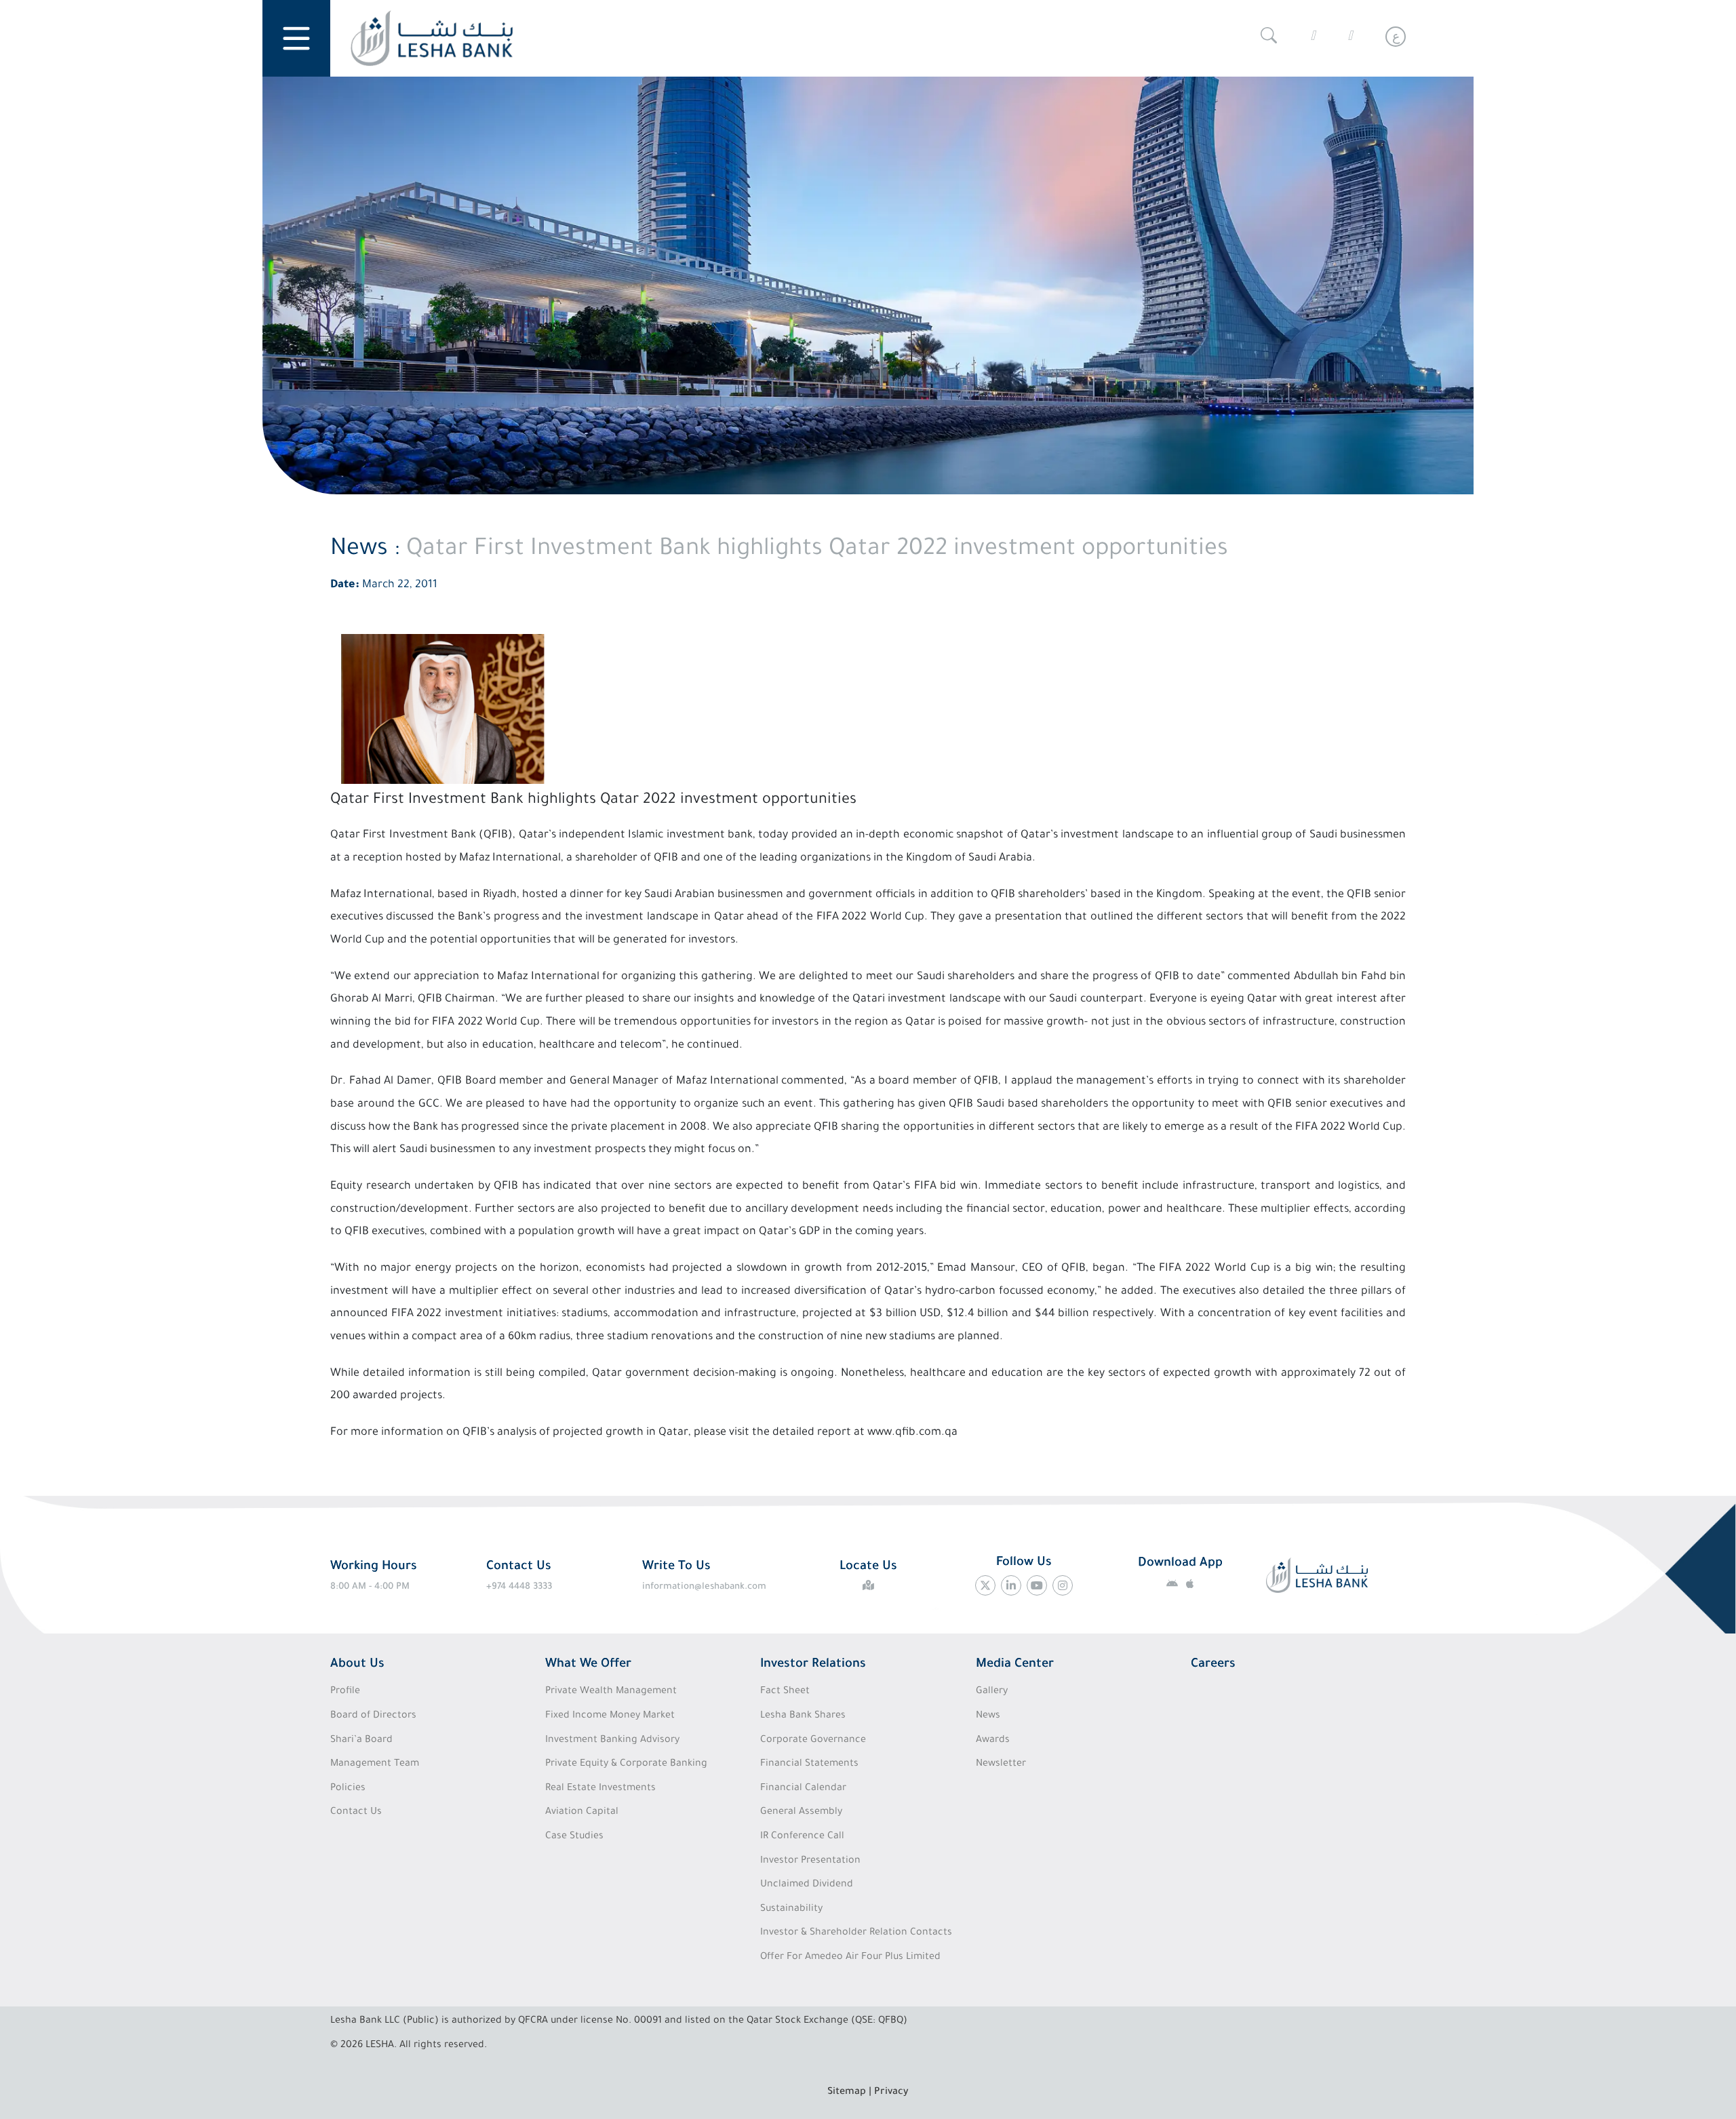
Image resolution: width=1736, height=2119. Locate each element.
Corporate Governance (813, 1741)
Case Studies (574, 1837)
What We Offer (588, 1665)
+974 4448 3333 (519, 1587)
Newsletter (1001, 1764)
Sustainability (791, 1909)
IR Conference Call (802, 1837)
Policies (348, 1789)
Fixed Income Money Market (610, 1716)
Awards (993, 1741)
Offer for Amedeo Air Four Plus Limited (850, 1958)
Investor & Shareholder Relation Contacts (856, 1933)
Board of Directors (373, 1716)
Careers (1213, 1665)
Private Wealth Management (611, 1692)
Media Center (1015, 1665)
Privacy (891, 2093)
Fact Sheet (785, 1692)
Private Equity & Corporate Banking (626, 1764)
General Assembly (801, 1813)
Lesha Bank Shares (803, 1716)
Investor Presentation (810, 1861)
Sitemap (847, 2093)
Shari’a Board (361, 1741)
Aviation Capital (582, 1813)
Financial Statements (809, 1764)
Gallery (992, 1692)
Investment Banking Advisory (612, 1741)
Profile (345, 1692)
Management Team (375, 1764)
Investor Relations (813, 1665)
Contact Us (356, 1813)
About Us (357, 1665)
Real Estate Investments (600, 1789)
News (988, 1716)
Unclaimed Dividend (807, 1885)
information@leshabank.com (704, 1587)
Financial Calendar (803, 1789)
